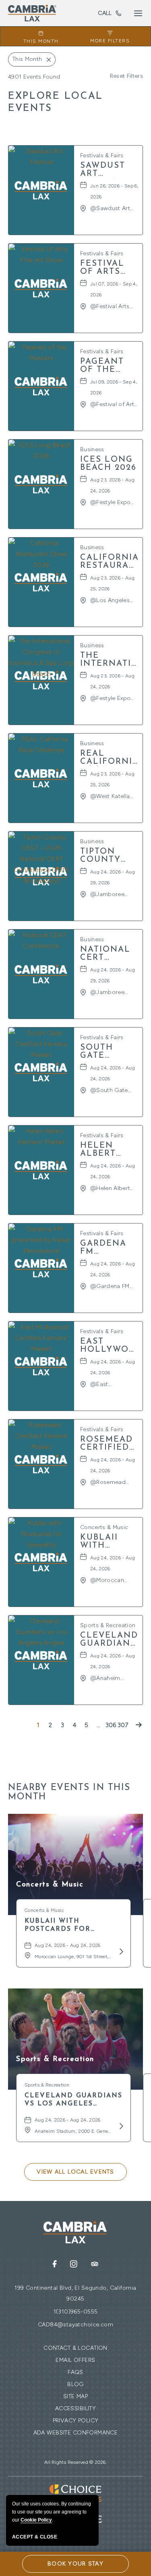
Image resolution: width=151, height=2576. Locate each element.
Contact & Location (75, 2348)
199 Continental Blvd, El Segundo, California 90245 (75, 2293)
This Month (41, 41)
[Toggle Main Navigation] (138, 13)
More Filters (110, 41)
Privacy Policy (76, 2421)
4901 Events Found (34, 77)
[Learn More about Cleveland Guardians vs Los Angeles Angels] (120, 2126)
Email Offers (75, 2360)
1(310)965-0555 (105, 13)
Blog (75, 2384)
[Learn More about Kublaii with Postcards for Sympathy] (120, 1951)
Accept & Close (35, 2537)
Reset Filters (126, 76)
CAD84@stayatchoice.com (75, 2325)
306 (111, 1725)
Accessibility (75, 2408)
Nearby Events (69, 1792)
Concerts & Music (50, 1885)
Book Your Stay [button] (75, 2564)
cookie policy (36, 2520)
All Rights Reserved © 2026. (75, 2462)
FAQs (75, 2372)
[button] (75, 2172)
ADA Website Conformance (76, 2433)
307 (123, 1725)
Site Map (75, 2396)
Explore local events (56, 102)
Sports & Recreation (55, 2059)
